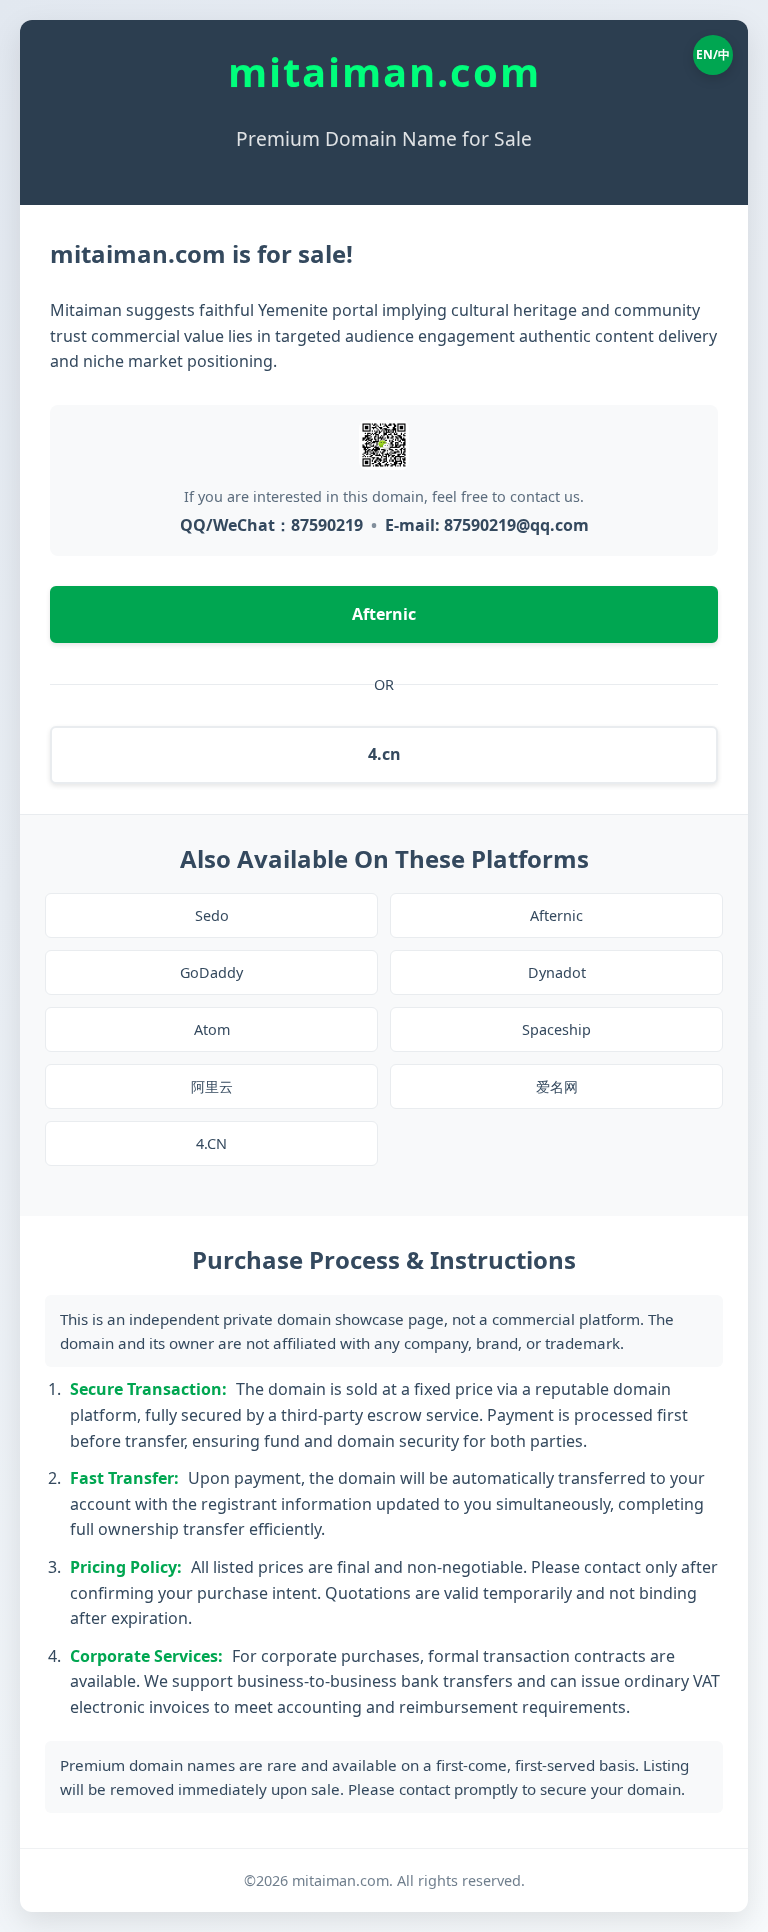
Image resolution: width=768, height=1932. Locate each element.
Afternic (384, 614)
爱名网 (557, 1086)
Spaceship (556, 1029)
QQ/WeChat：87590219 (271, 525)
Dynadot (557, 972)
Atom (212, 1029)
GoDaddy (211, 972)
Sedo (212, 915)
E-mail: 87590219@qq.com (487, 525)
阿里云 (212, 1086)
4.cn (384, 754)
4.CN (211, 1143)
